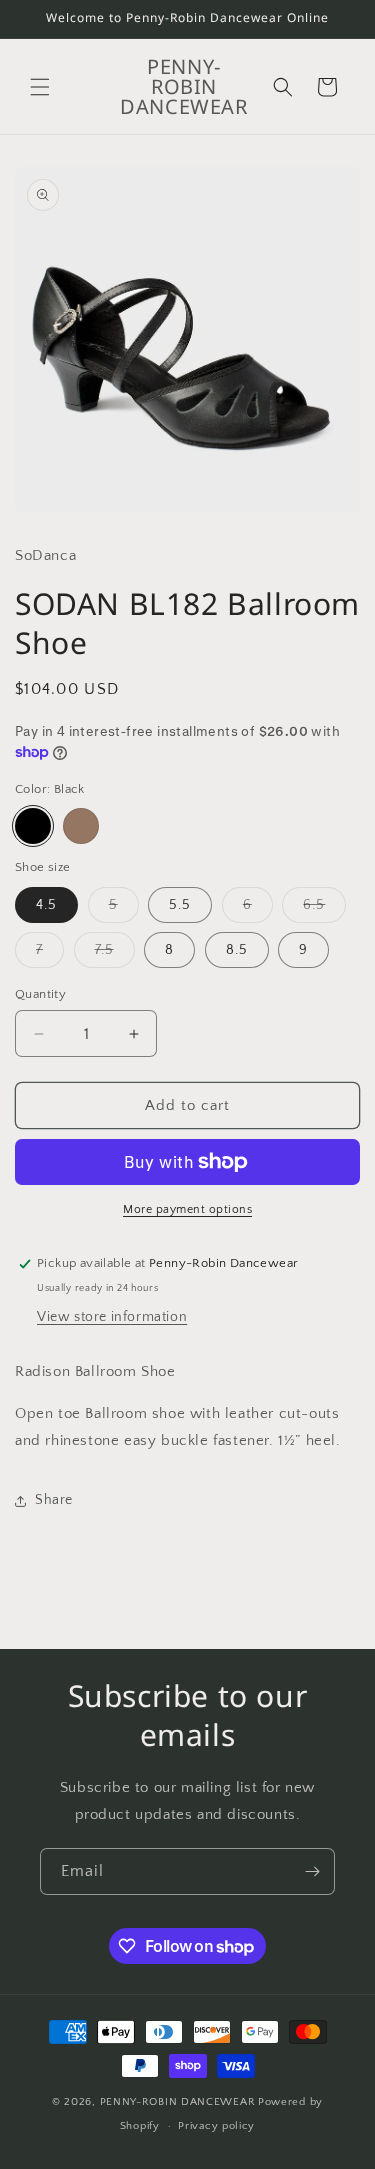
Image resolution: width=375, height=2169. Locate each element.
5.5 (180, 905)
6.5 (324, 909)
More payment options (187, 1209)
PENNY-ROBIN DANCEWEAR (178, 2102)
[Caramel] (81, 826)
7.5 (115, 954)
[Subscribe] (312, 1871)
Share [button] (54, 1500)
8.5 (237, 950)
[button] (40, 87)
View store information (112, 1317)
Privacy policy (216, 2126)
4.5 (46, 905)
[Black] (33, 826)
